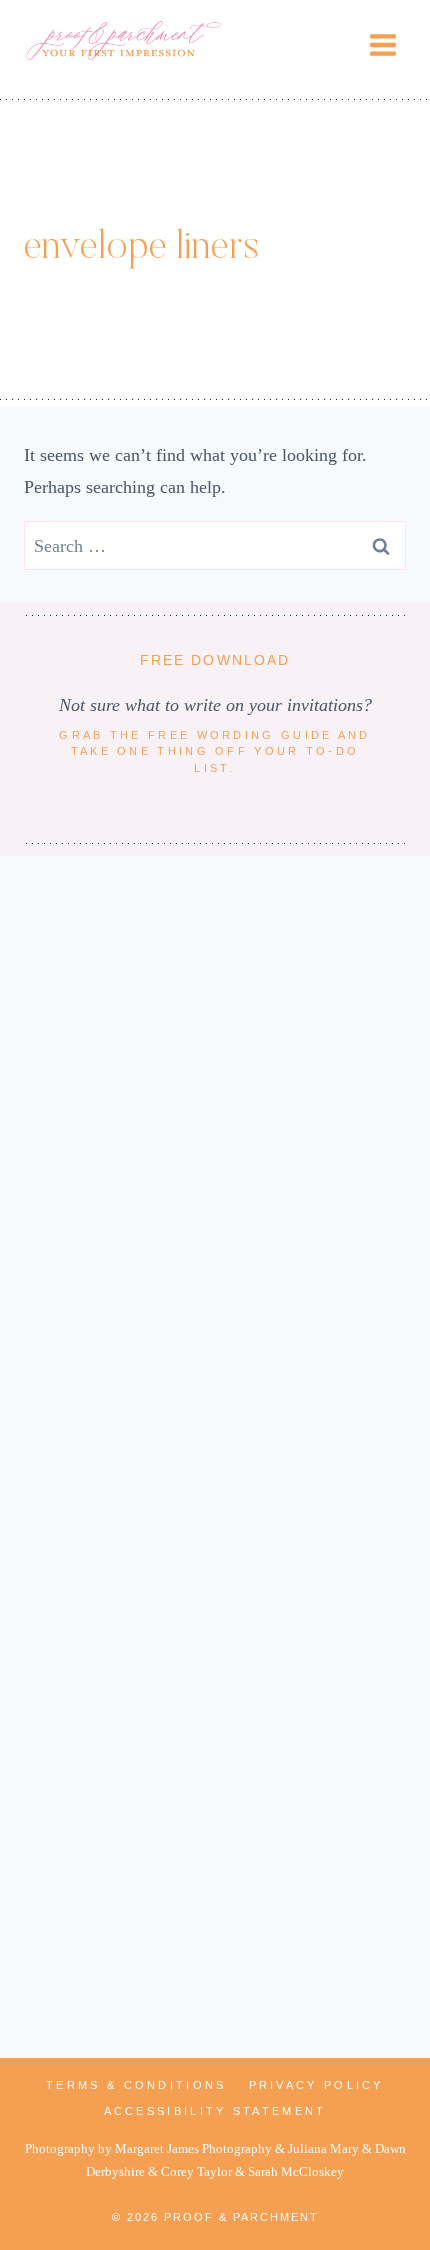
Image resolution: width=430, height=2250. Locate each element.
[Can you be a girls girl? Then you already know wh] (215, 1005)
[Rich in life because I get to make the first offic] (215, 1683)
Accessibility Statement (215, 2111)
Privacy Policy (316, 2085)
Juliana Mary (323, 2149)
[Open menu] (382, 45)
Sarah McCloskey (296, 2172)
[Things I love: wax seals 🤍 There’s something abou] (215, 1909)
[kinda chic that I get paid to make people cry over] (215, 1231)
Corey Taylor (196, 2172)
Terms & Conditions (136, 2085)
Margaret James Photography (193, 2149)
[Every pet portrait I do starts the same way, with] (215, 1457)
